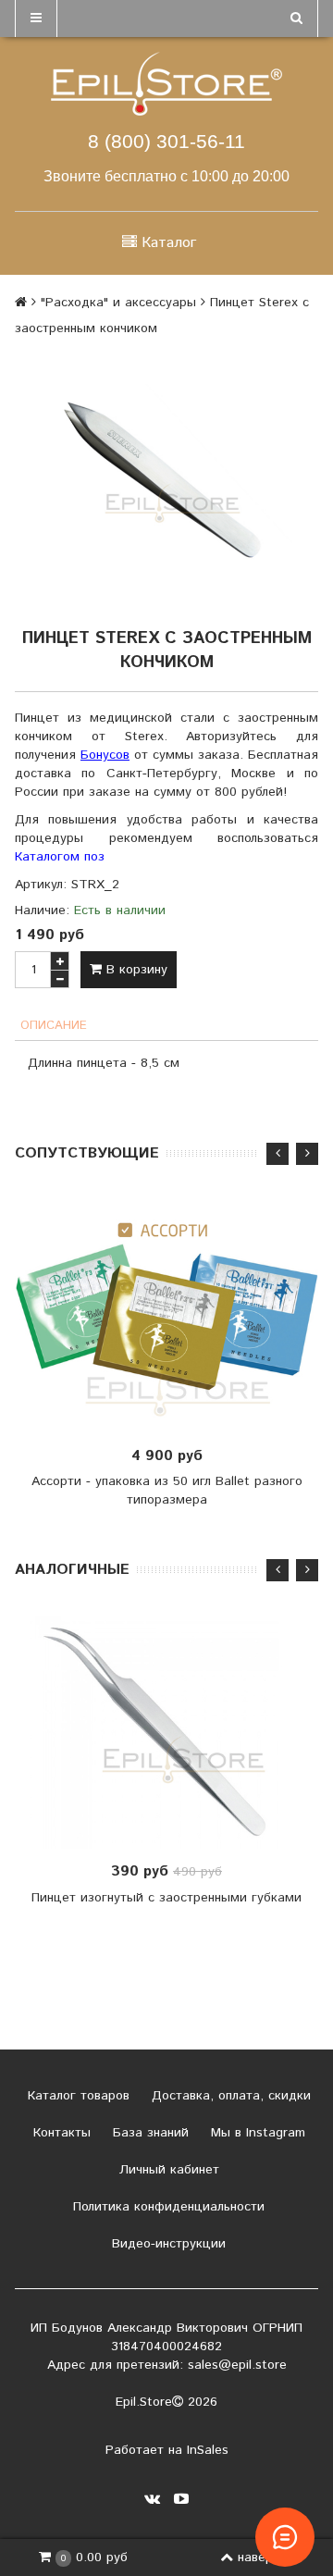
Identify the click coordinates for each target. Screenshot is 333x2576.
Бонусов (105, 755)
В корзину (135, 970)
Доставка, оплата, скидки (229, 2096)
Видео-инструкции (166, 2244)
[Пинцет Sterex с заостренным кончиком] (166, 480)
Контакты (60, 2133)
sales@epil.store (237, 2365)
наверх (259, 2557)
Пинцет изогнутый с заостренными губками (166, 1898)
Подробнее (173, 1732)
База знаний (148, 2133)
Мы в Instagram (256, 2133)
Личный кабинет (167, 2170)
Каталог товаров (76, 2096)
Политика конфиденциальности (166, 2207)
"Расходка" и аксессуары (118, 303)
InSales (208, 2450)
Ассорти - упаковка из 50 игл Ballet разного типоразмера (167, 1491)
